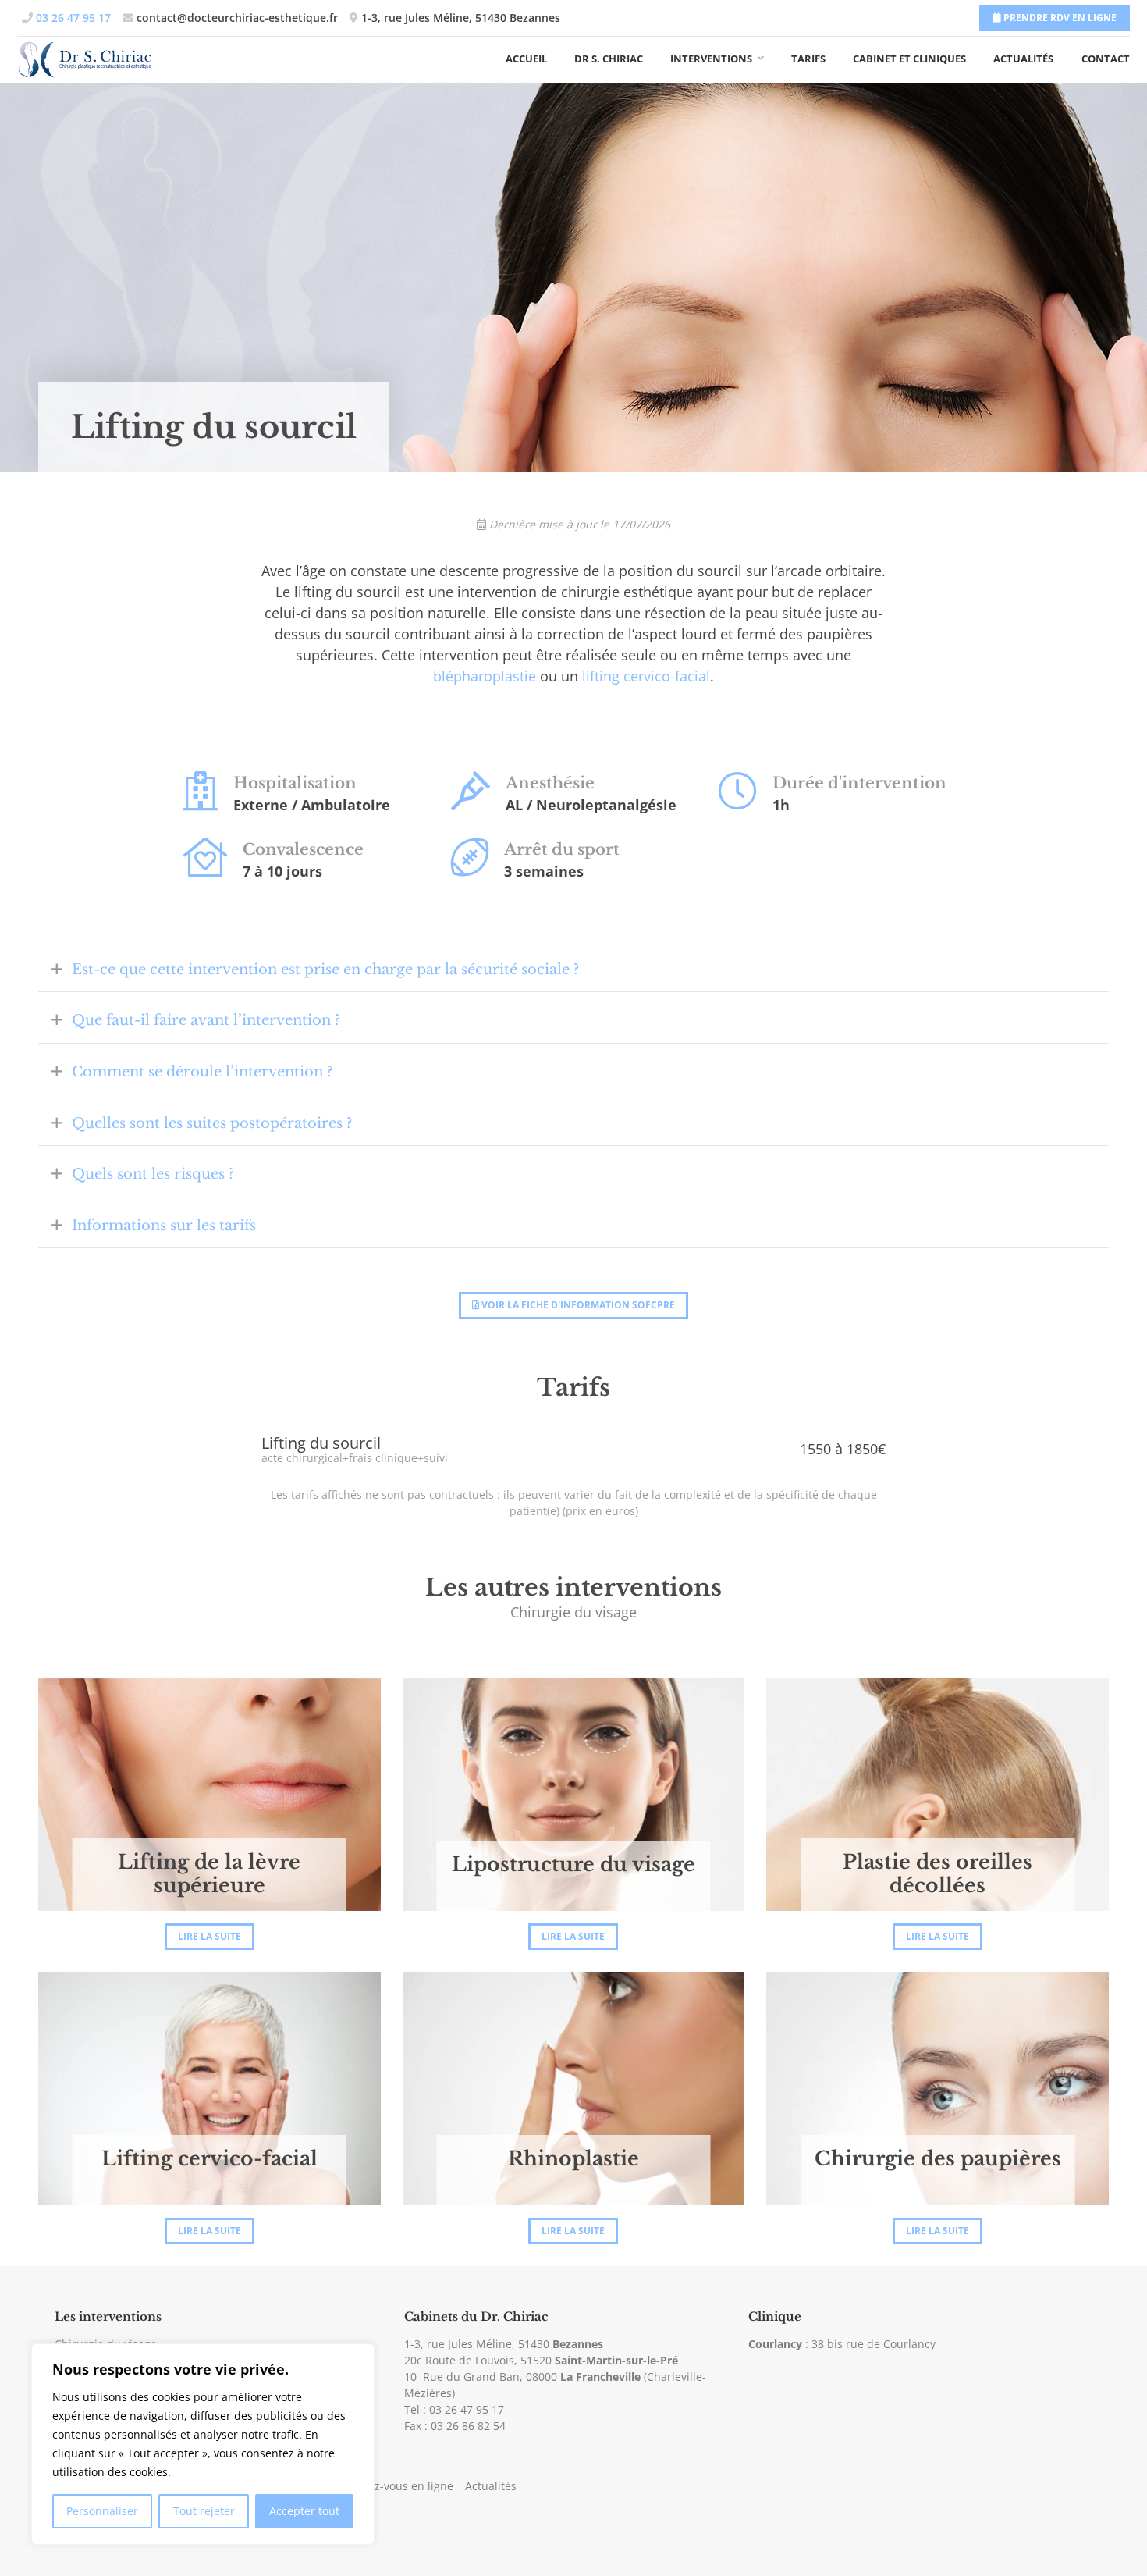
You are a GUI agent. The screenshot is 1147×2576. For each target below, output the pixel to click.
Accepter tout (304, 2511)
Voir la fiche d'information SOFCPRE (577, 1305)
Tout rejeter (204, 2511)
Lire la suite (210, 1936)
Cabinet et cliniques (909, 59)
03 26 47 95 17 (467, 2409)
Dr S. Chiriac (609, 59)
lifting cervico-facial (646, 676)
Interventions (711, 59)
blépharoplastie (485, 676)
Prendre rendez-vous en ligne (376, 2486)
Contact (1106, 59)
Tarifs (808, 59)
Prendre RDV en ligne (1059, 18)
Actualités (1023, 59)
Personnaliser (102, 2511)
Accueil (526, 59)
